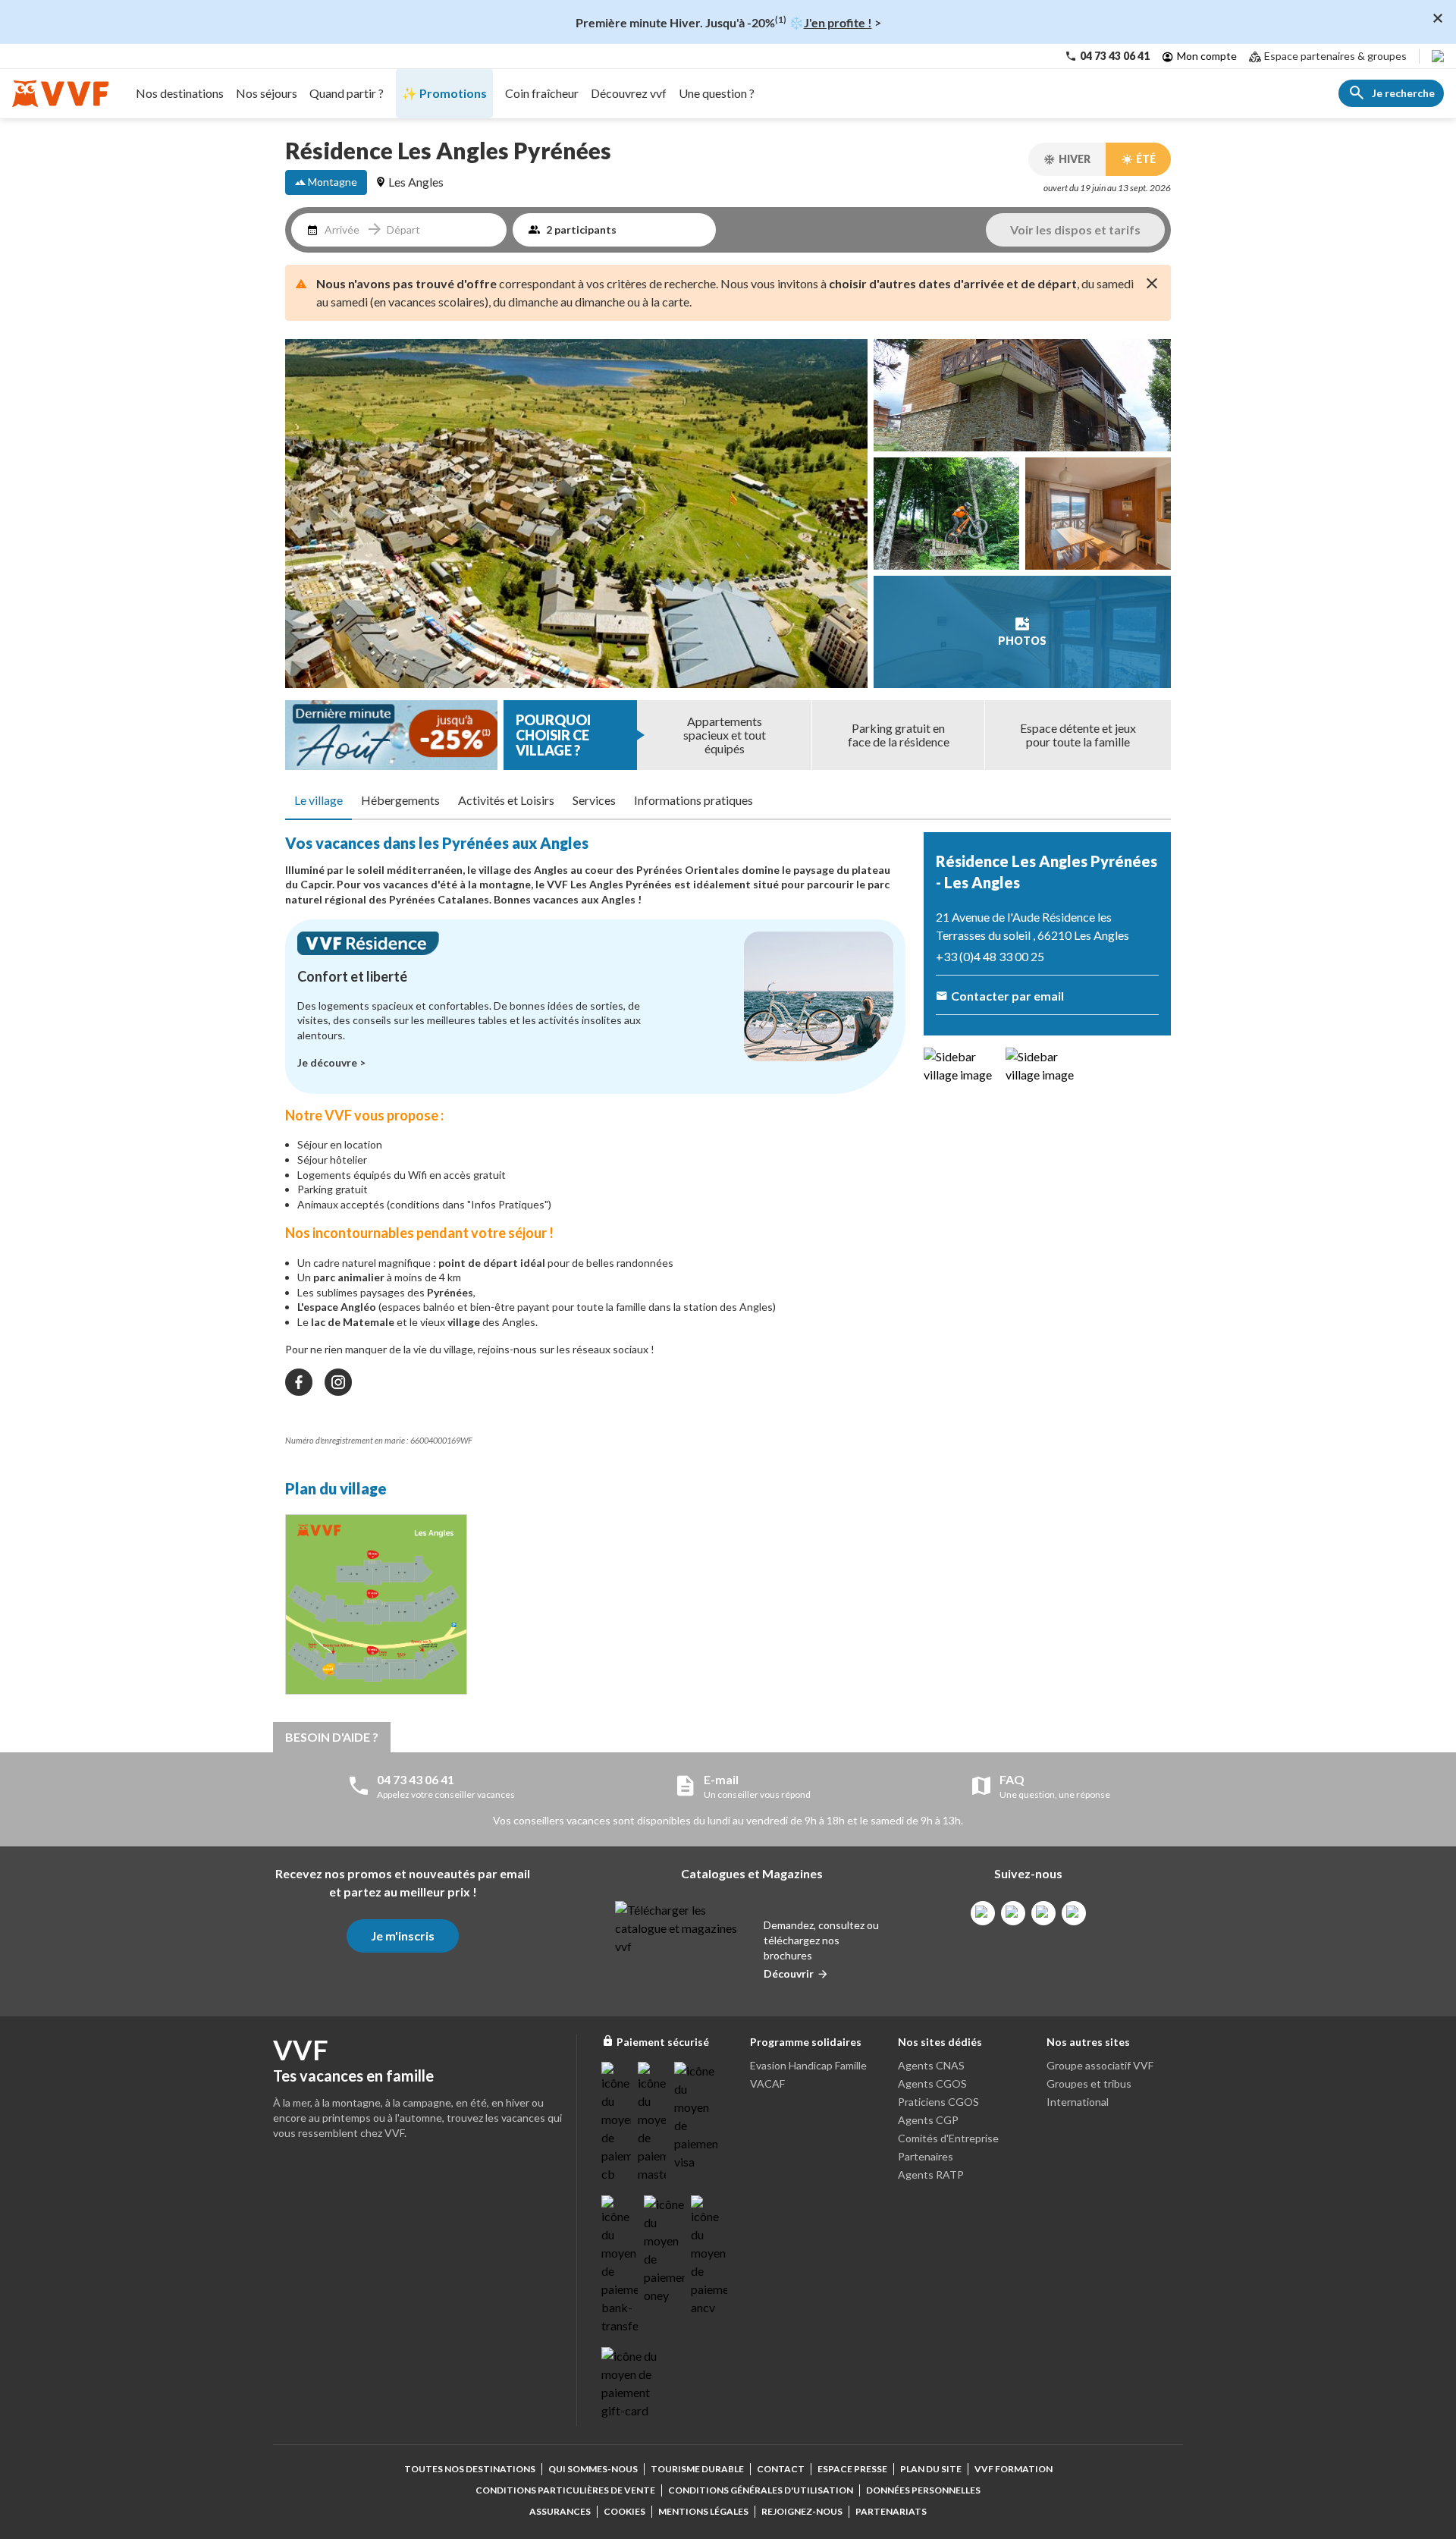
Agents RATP (931, 2174)
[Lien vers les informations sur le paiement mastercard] (653, 2123)
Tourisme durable (697, 2469)
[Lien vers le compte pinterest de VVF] (1043, 1913)
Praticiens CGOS (938, 2102)
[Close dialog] (1438, 18)
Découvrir (789, 1973)
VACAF (767, 2083)
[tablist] (728, 801)
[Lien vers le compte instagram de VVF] (1013, 1913)
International (1078, 2102)
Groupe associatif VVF (1100, 2065)
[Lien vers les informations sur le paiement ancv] (709, 2256)
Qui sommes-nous (593, 2469)
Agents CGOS (932, 2083)
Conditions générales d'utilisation (761, 2490)
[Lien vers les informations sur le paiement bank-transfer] (620, 2265)
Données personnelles (923, 2490)
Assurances (560, 2511)
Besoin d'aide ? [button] (332, 1737)
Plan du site (931, 2469)
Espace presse (852, 2469)
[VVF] (60, 94)
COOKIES (624, 2511)
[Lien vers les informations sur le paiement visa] (696, 2116)
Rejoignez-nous (802, 2511)
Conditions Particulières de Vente (565, 2490)
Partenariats (891, 2511)
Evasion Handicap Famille (808, 2065)
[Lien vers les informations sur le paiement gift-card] (632, 2383)
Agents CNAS (931, 2065)
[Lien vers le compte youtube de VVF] (1074, 1913)
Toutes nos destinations (470, 2469)
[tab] (318, 801)
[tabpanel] (595, 1268)
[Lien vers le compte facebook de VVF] (983, 1913)
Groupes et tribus (1089, 2083)
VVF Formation (1014, 2469)
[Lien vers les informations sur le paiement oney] (664, 2250)
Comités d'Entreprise (948, 2138)
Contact (781, 2469)
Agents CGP (928, 2120)
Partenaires (926, 2156)
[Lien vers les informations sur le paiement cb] (617, 2123)
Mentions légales (703, 2511)
